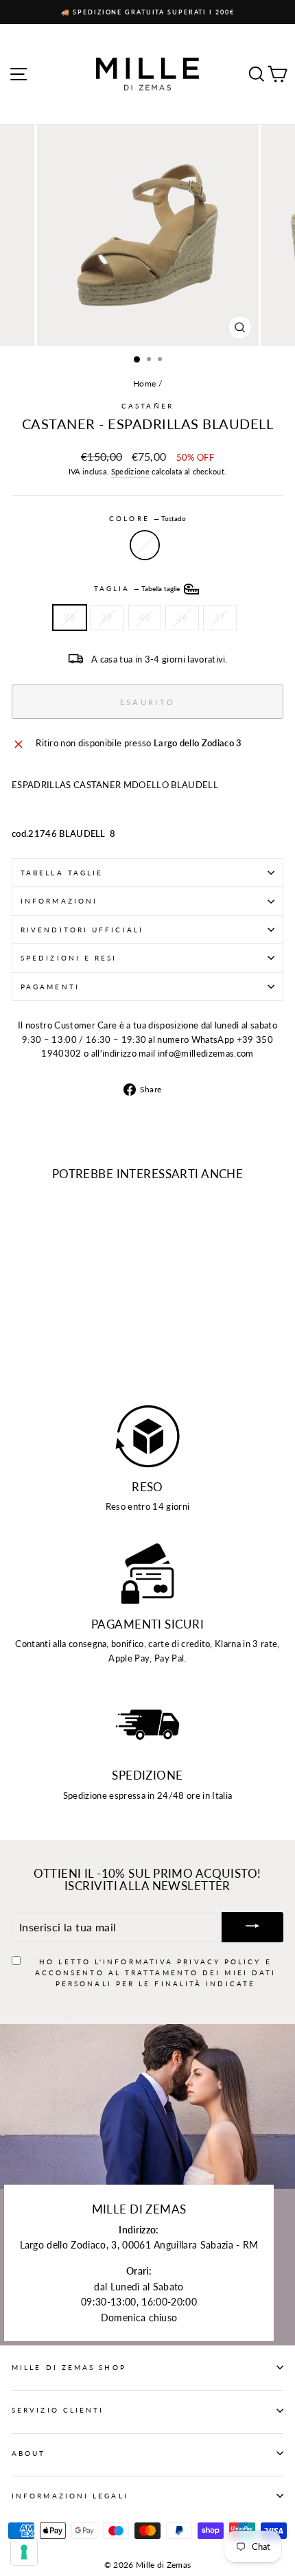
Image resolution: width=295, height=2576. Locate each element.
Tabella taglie (62, 873)
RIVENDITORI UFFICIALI (82, 930)
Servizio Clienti (58, 2410)
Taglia (138, 588)
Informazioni (59, 901)
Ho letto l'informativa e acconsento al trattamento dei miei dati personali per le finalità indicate (156, 1973)
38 (70, 617)
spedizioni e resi (69, 958)
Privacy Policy (219, 1962)
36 (182, 617)
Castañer (147, 406)
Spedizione (130, 471)
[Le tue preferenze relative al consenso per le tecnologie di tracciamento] (24, 2552)
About (28, 2453)
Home (144, 383)
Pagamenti (50, 987)
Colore (147, 518)
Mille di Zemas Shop (69, 2367)
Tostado (145, 545)
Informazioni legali (70, 2496)
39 (107, 617)
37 (220, 617)
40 (145, 617)
